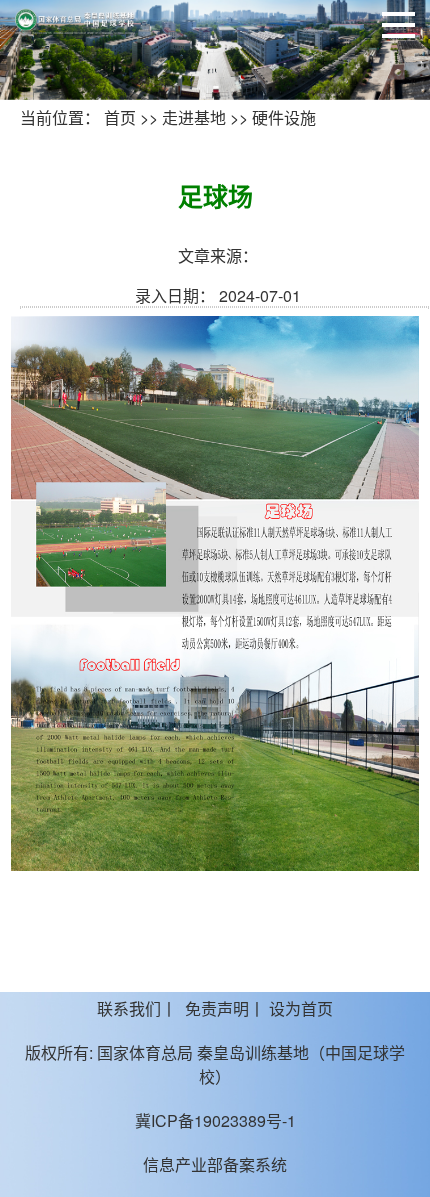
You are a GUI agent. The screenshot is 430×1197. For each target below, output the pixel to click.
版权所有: (59, 1052)
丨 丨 (215, 1008)
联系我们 (129, 1008)
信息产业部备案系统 (215, 1164)
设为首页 (301, 1008)
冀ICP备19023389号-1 (215, 1120)
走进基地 (194, 117)
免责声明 (217, 1008)
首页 (120, 117)
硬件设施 (284, 117)
